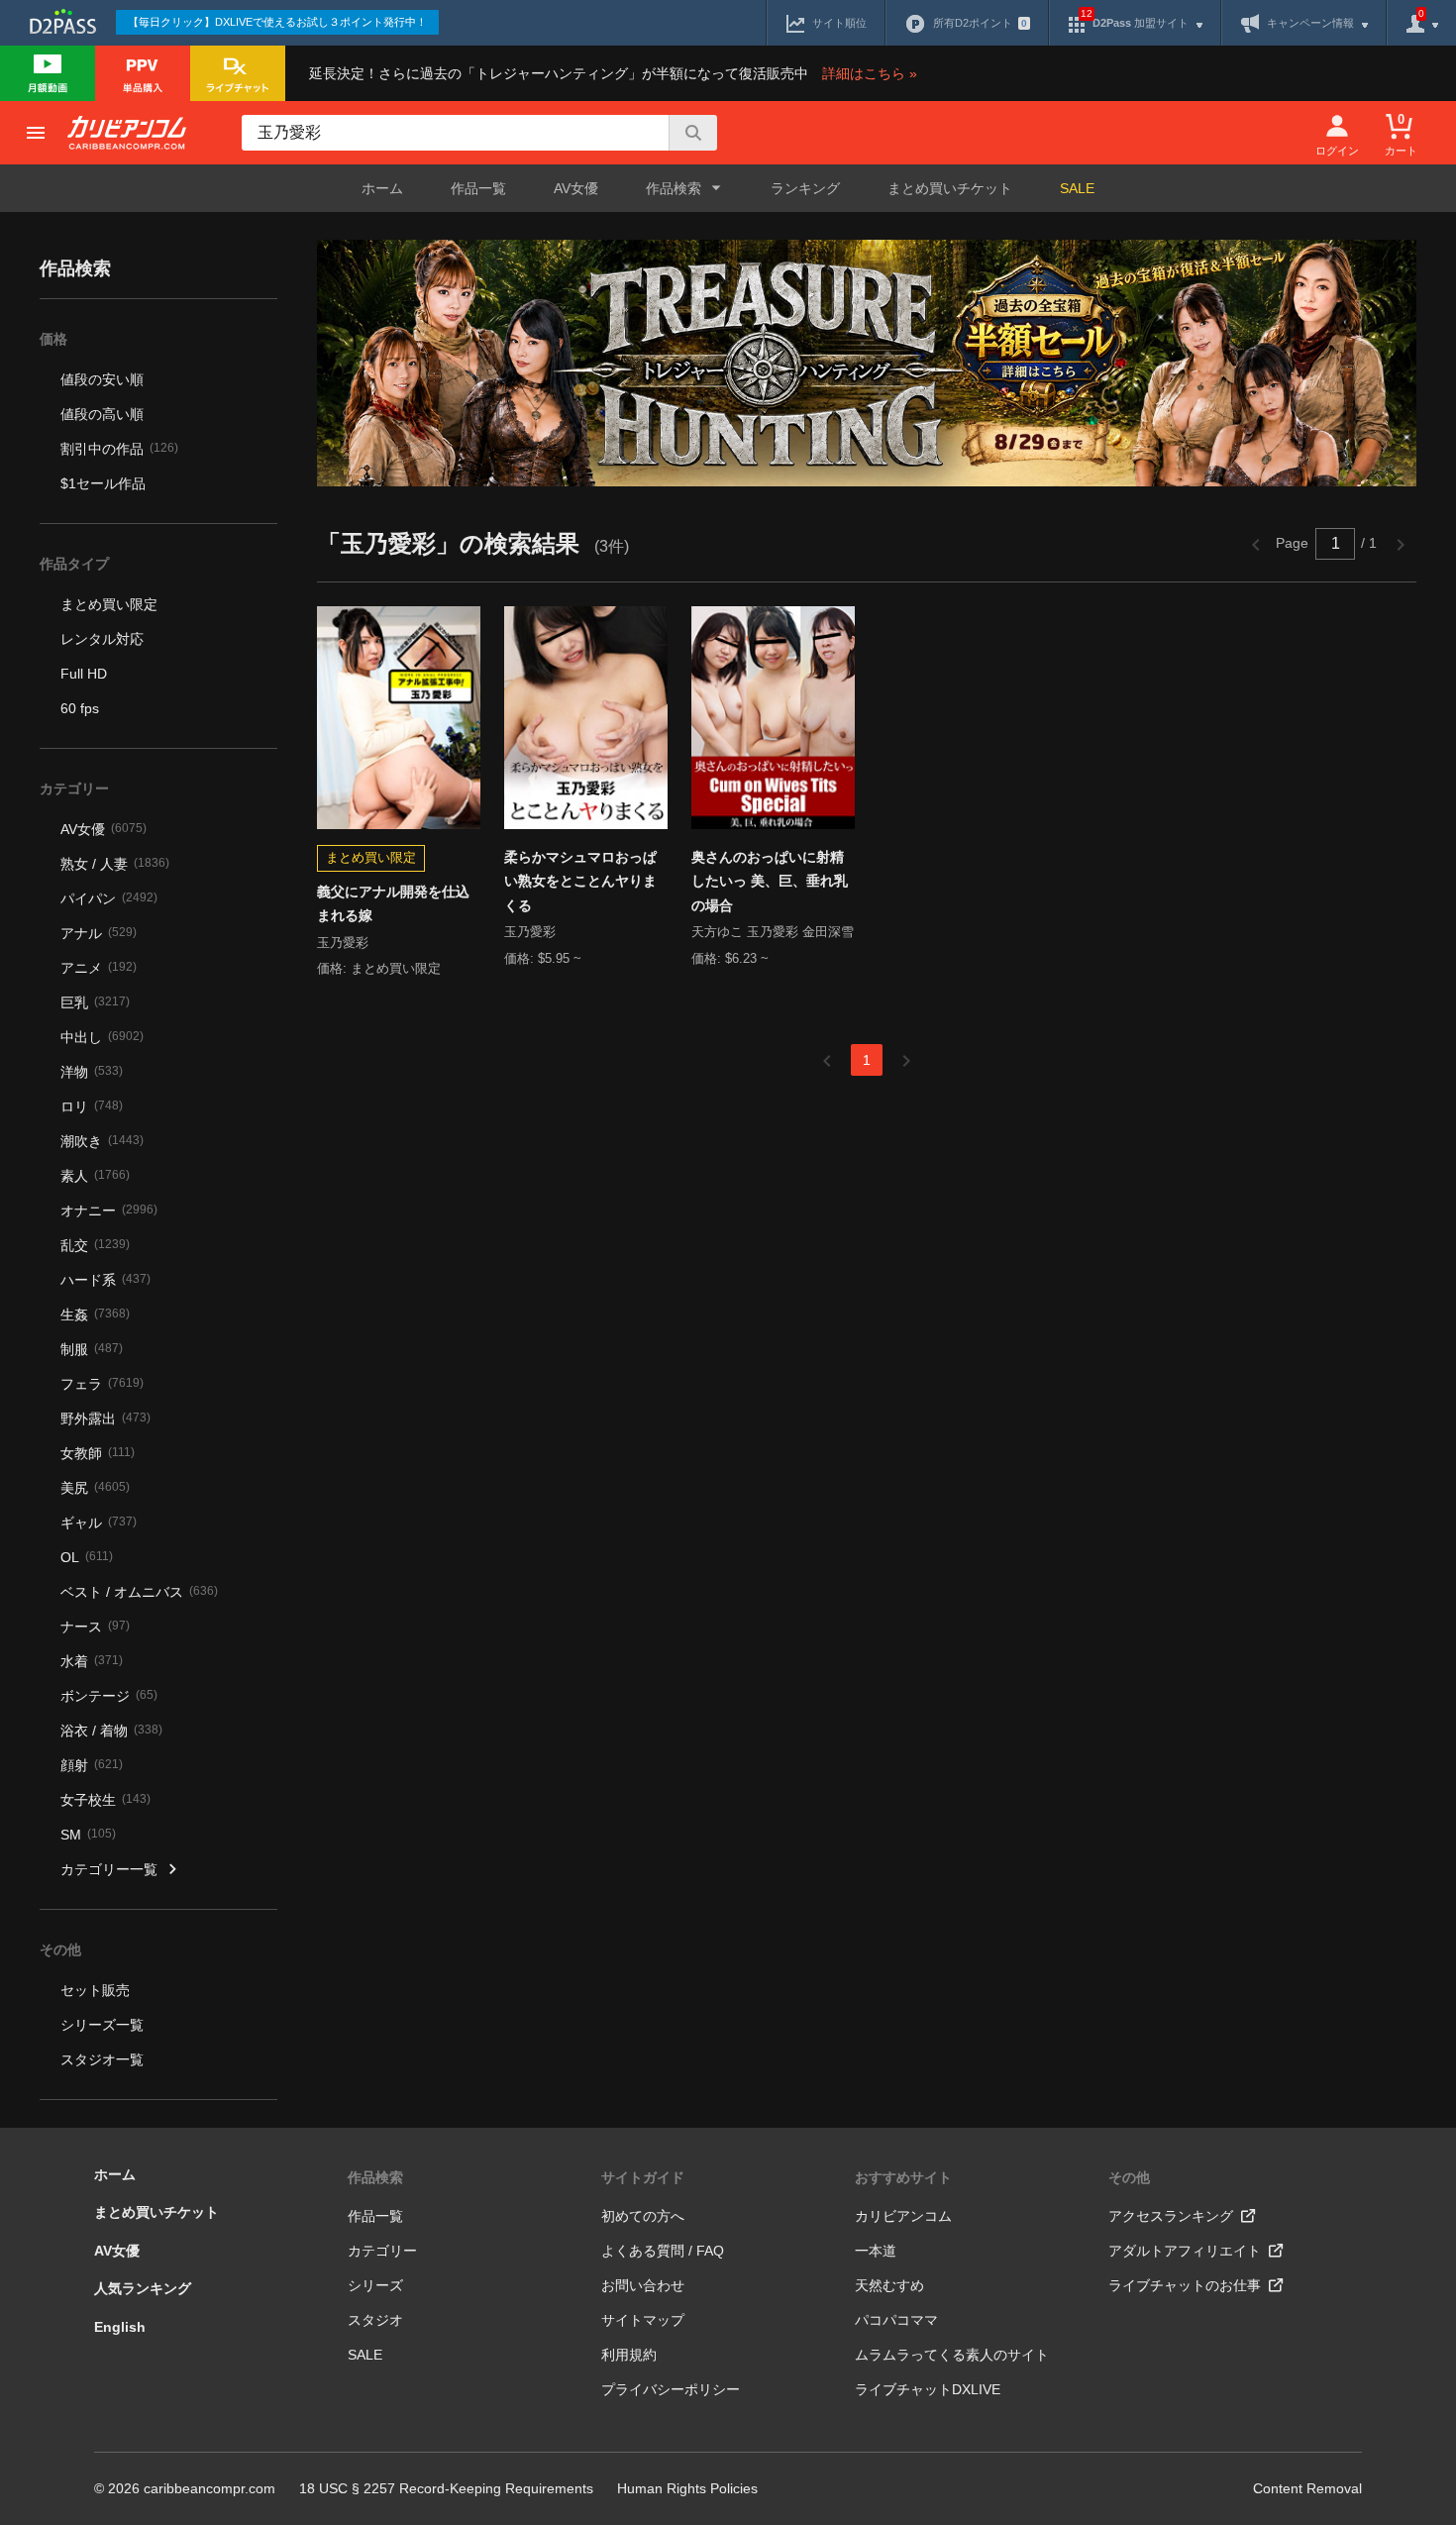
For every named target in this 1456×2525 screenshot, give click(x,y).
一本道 (876, 2251)
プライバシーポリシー (671, 2389)
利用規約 (629, 2355)
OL (87, 1557)
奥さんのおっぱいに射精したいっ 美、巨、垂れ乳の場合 (770, 881)
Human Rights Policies (687, 2488)
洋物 (92, 1072)
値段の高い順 (102, 414)
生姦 (95, 1315)
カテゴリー (382, 2251)
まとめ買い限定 (109, 604)
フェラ (102, 1384)
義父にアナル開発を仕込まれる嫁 (393, 904)
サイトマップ (643, 2320)
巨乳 (95, 1002)
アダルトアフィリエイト (1185, 2251)
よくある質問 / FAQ (663, 2251)
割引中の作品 (119, 449)
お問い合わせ (643, 2285)
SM (88, 1835)
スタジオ (375, 2320)
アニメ (99, 968)
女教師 (98, 1453)
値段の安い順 (102, 379)
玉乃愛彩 (343, 943)
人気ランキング (143, 2288)
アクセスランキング (1171, 2216)
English (120, 2327)
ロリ (92, 1106)
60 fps (80, 708)
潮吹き (102, 1141)
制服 (92, 1349)
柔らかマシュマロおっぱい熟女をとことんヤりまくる (580, 881)
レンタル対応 (102, 639)
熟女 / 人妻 (115, 864)
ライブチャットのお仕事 (1185, 2285)
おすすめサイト (903, 2177)
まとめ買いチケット (950, 188)
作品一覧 (478, 188)
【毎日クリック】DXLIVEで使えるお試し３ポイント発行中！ (277, 22)
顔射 (92, 1765)
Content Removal (1307, 2488)
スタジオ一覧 (102, 2059)
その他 (1129, 2177)
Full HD (84, 674)
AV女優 (576, 188)
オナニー (109, 1210)
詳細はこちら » (870, 73)
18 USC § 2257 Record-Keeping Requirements (446, 2488)
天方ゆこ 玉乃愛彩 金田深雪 (773, 932)
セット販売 (95, 1990)
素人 (95, 1176)
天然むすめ (889, 2285)
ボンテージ (109, 1696)
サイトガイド (643, 2177)
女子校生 (105, 1800)
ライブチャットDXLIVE (928, 2389)
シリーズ (375, 2285)
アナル (99, 933)
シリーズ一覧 (102, 2025)
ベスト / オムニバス (139, 1592)
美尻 (95, 1488)
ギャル (99, 1523)
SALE (1077, 188)
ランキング (805, 188)
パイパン (109, 898)
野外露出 (105, 1419)
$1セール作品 (103, 483)
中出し (102, 1037)
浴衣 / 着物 (111, 1731)
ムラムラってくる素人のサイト (952, 2355)
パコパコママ (896, 2320)
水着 (92, 1661)
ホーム (382, 188)
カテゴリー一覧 (109, 1869)
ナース (95, 1627)
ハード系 (105, 1280)
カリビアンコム (903, 2216)
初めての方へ (643, 2216)
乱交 (95, 1245)
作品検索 (375, 2177)
